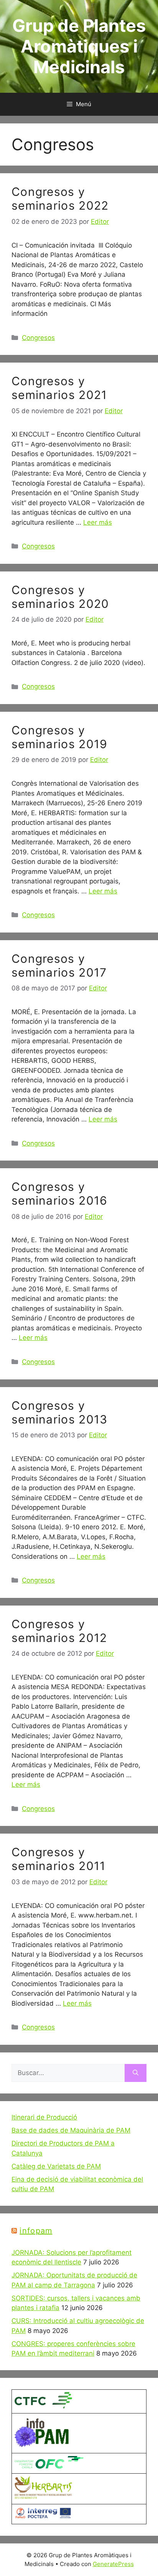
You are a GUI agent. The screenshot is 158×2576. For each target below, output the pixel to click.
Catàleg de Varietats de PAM (56, 2166)
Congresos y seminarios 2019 (60, 737)
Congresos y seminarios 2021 (59, 388)
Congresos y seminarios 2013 (60, 1412)
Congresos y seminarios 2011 (59, 1859)
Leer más (98, 522)
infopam (36, 2231)
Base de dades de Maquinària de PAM (71, 2130)
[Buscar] (136, 2073)
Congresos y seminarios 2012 (59, 1631)
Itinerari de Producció (44, 2117)
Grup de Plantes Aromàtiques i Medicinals (79, 46)
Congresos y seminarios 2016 (60, 1194)
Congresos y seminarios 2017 (59, 965)
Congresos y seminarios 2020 (60, 597)
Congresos (38, 338)
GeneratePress (113, 2564)
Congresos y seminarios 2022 (60, 199)
